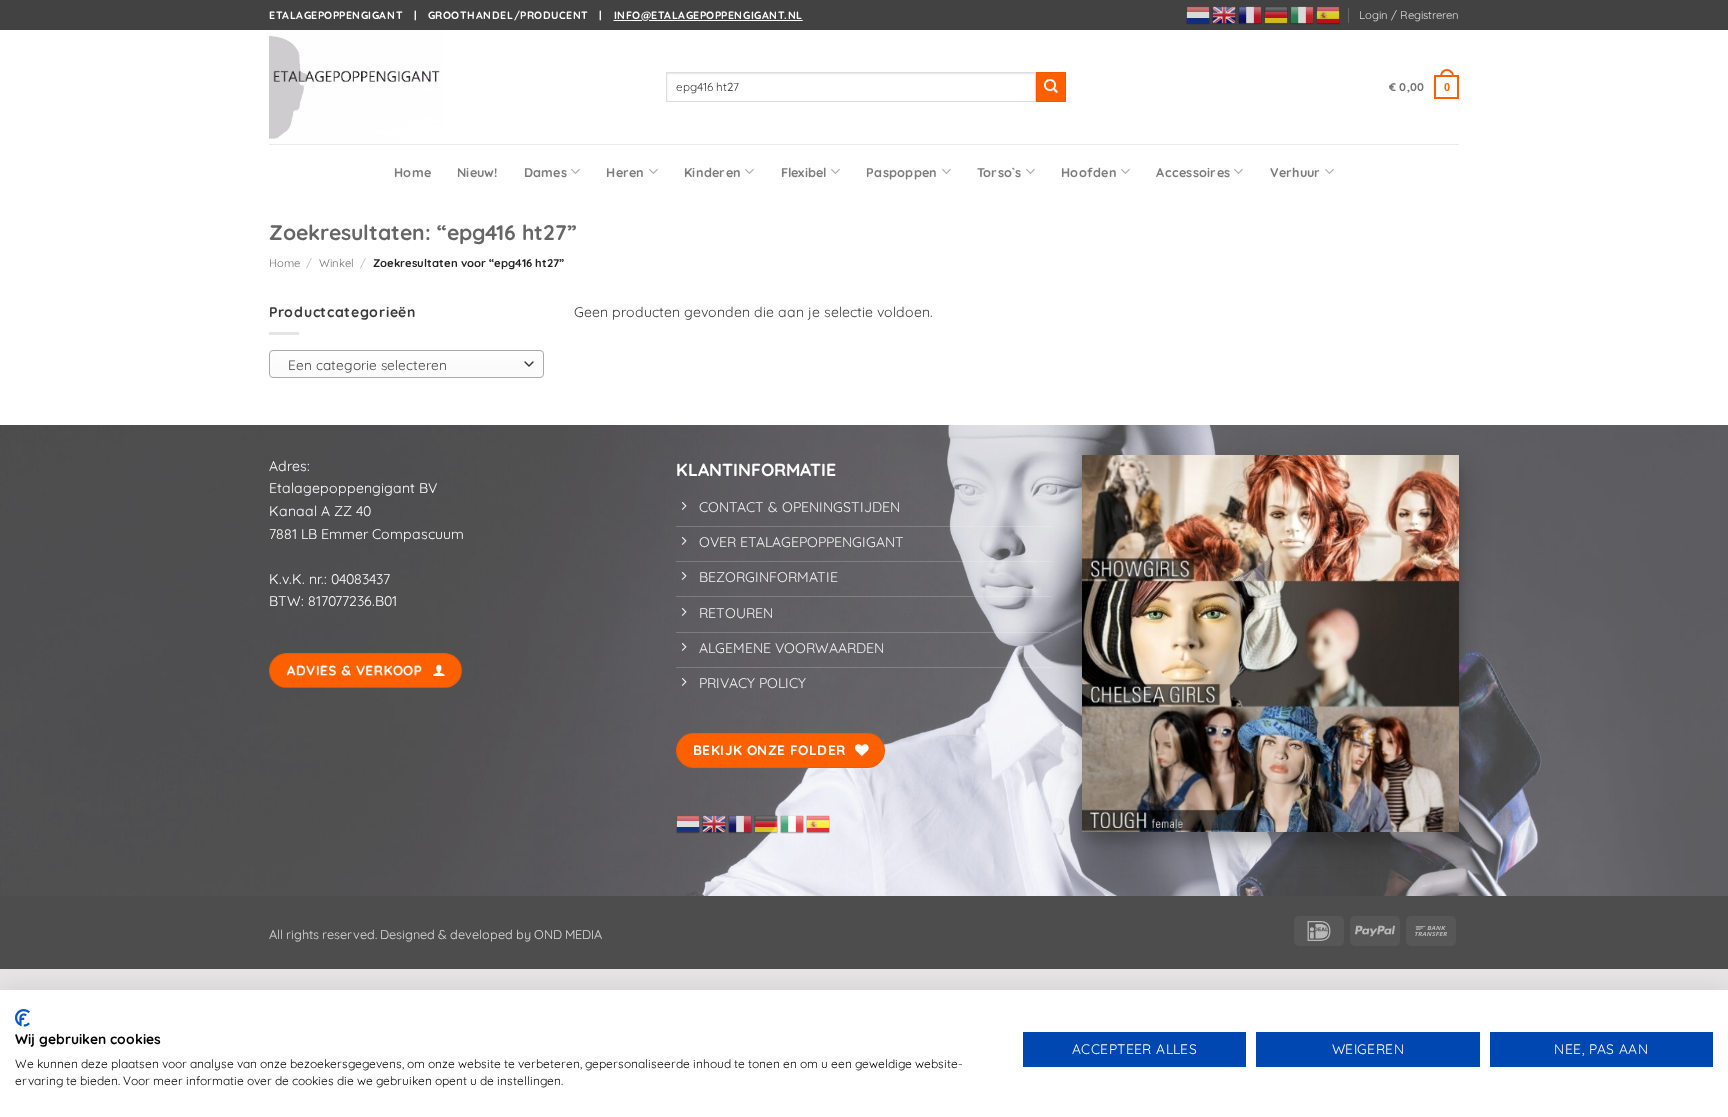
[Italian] (1303, 14)
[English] (1225, 14)
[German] (1277, 14)
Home (412, 172)
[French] (1251, 14)
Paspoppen (901, 172)
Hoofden (1089, 172)
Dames (545, 172)
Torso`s (999, 172)
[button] (1409, 15)
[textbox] (402, 365)
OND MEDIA (566, 934)
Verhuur (1295, 172)
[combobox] (406, 364)
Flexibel (804, 172)
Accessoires (1193, 172)
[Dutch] (1199, 14)
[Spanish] (1329, 14)
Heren (625, 172)
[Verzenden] (1051, 87)
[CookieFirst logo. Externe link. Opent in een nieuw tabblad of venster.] (22, 1018)
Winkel (336, 263)
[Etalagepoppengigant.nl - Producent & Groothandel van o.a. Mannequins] (369, 87)
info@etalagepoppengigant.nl (708, 15)
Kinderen (712, 172)
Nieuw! (477, 172)
